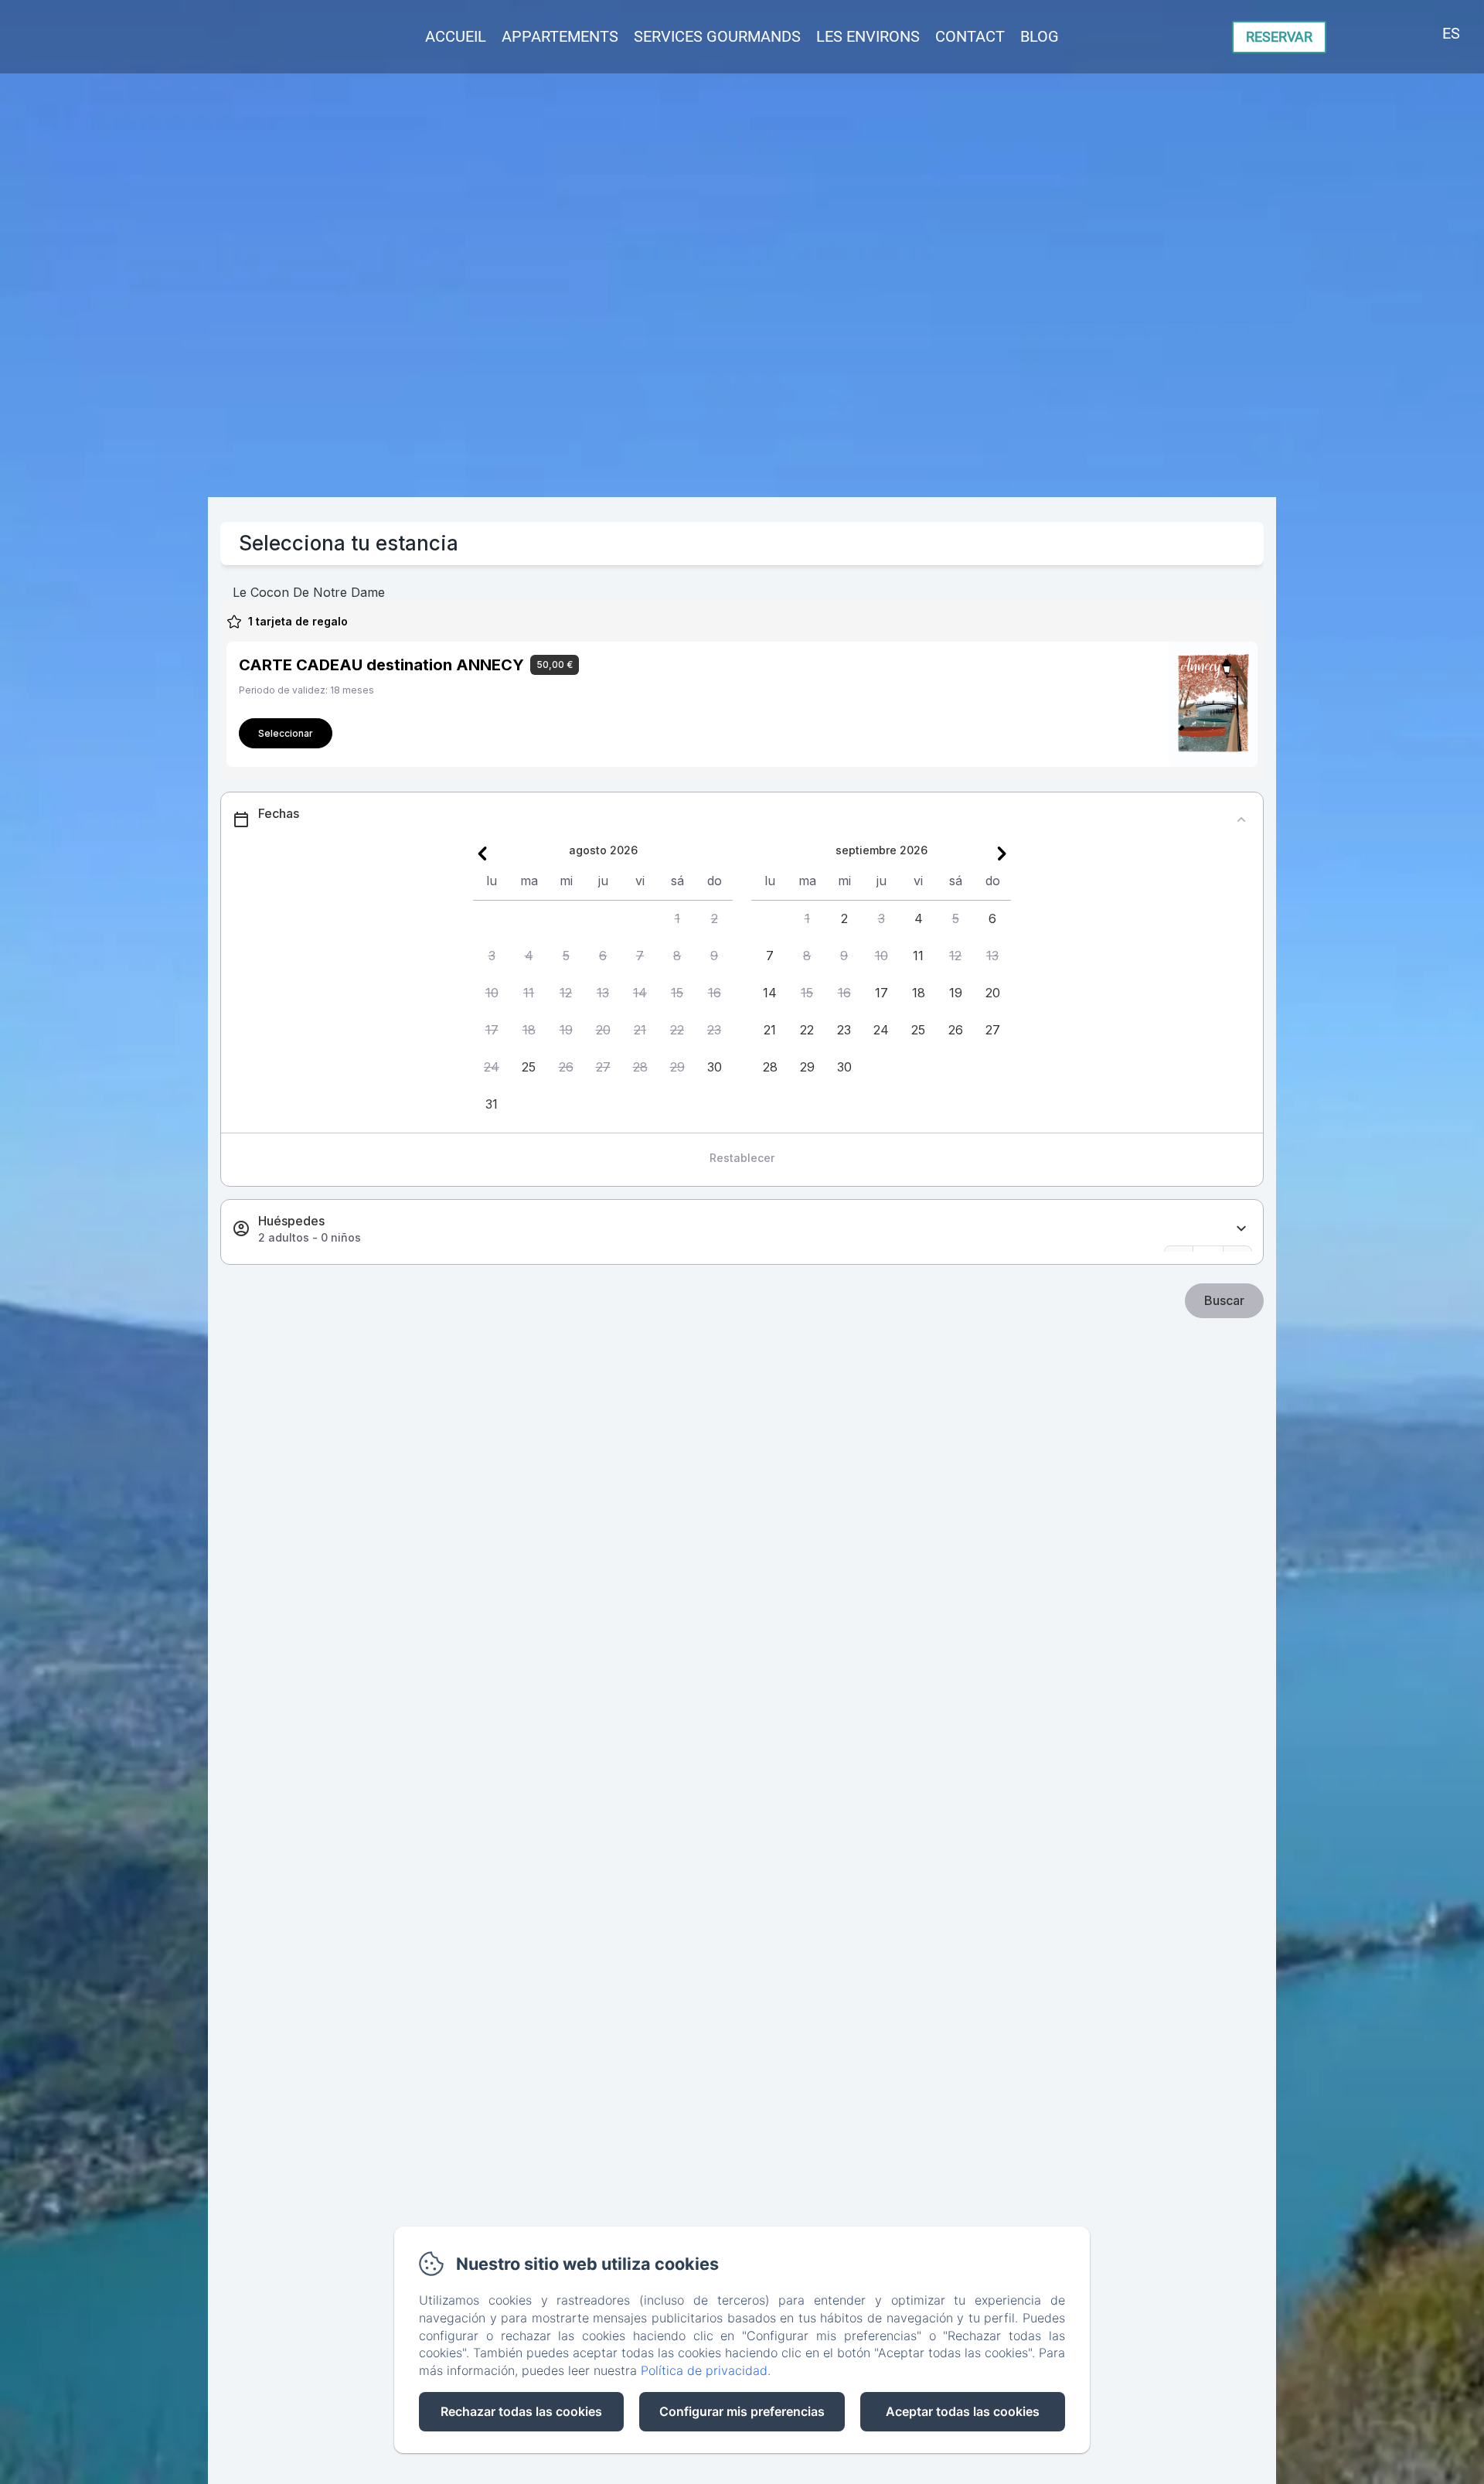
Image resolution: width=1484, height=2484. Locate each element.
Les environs (868, 36)
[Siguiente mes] (1002, 854)
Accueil (456, 36)
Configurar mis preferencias (742, 2411)
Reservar (1279, 37)
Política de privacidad (704, 2370)
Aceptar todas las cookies (963, 2411)
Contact (970, 36)
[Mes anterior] (482, 854)
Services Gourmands (717, 36)
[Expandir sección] (1241, 1229)
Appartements (560, 36)
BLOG (1040, 36)
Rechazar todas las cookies (521, 2411)
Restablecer (742, 1158)
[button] (677, 919)
